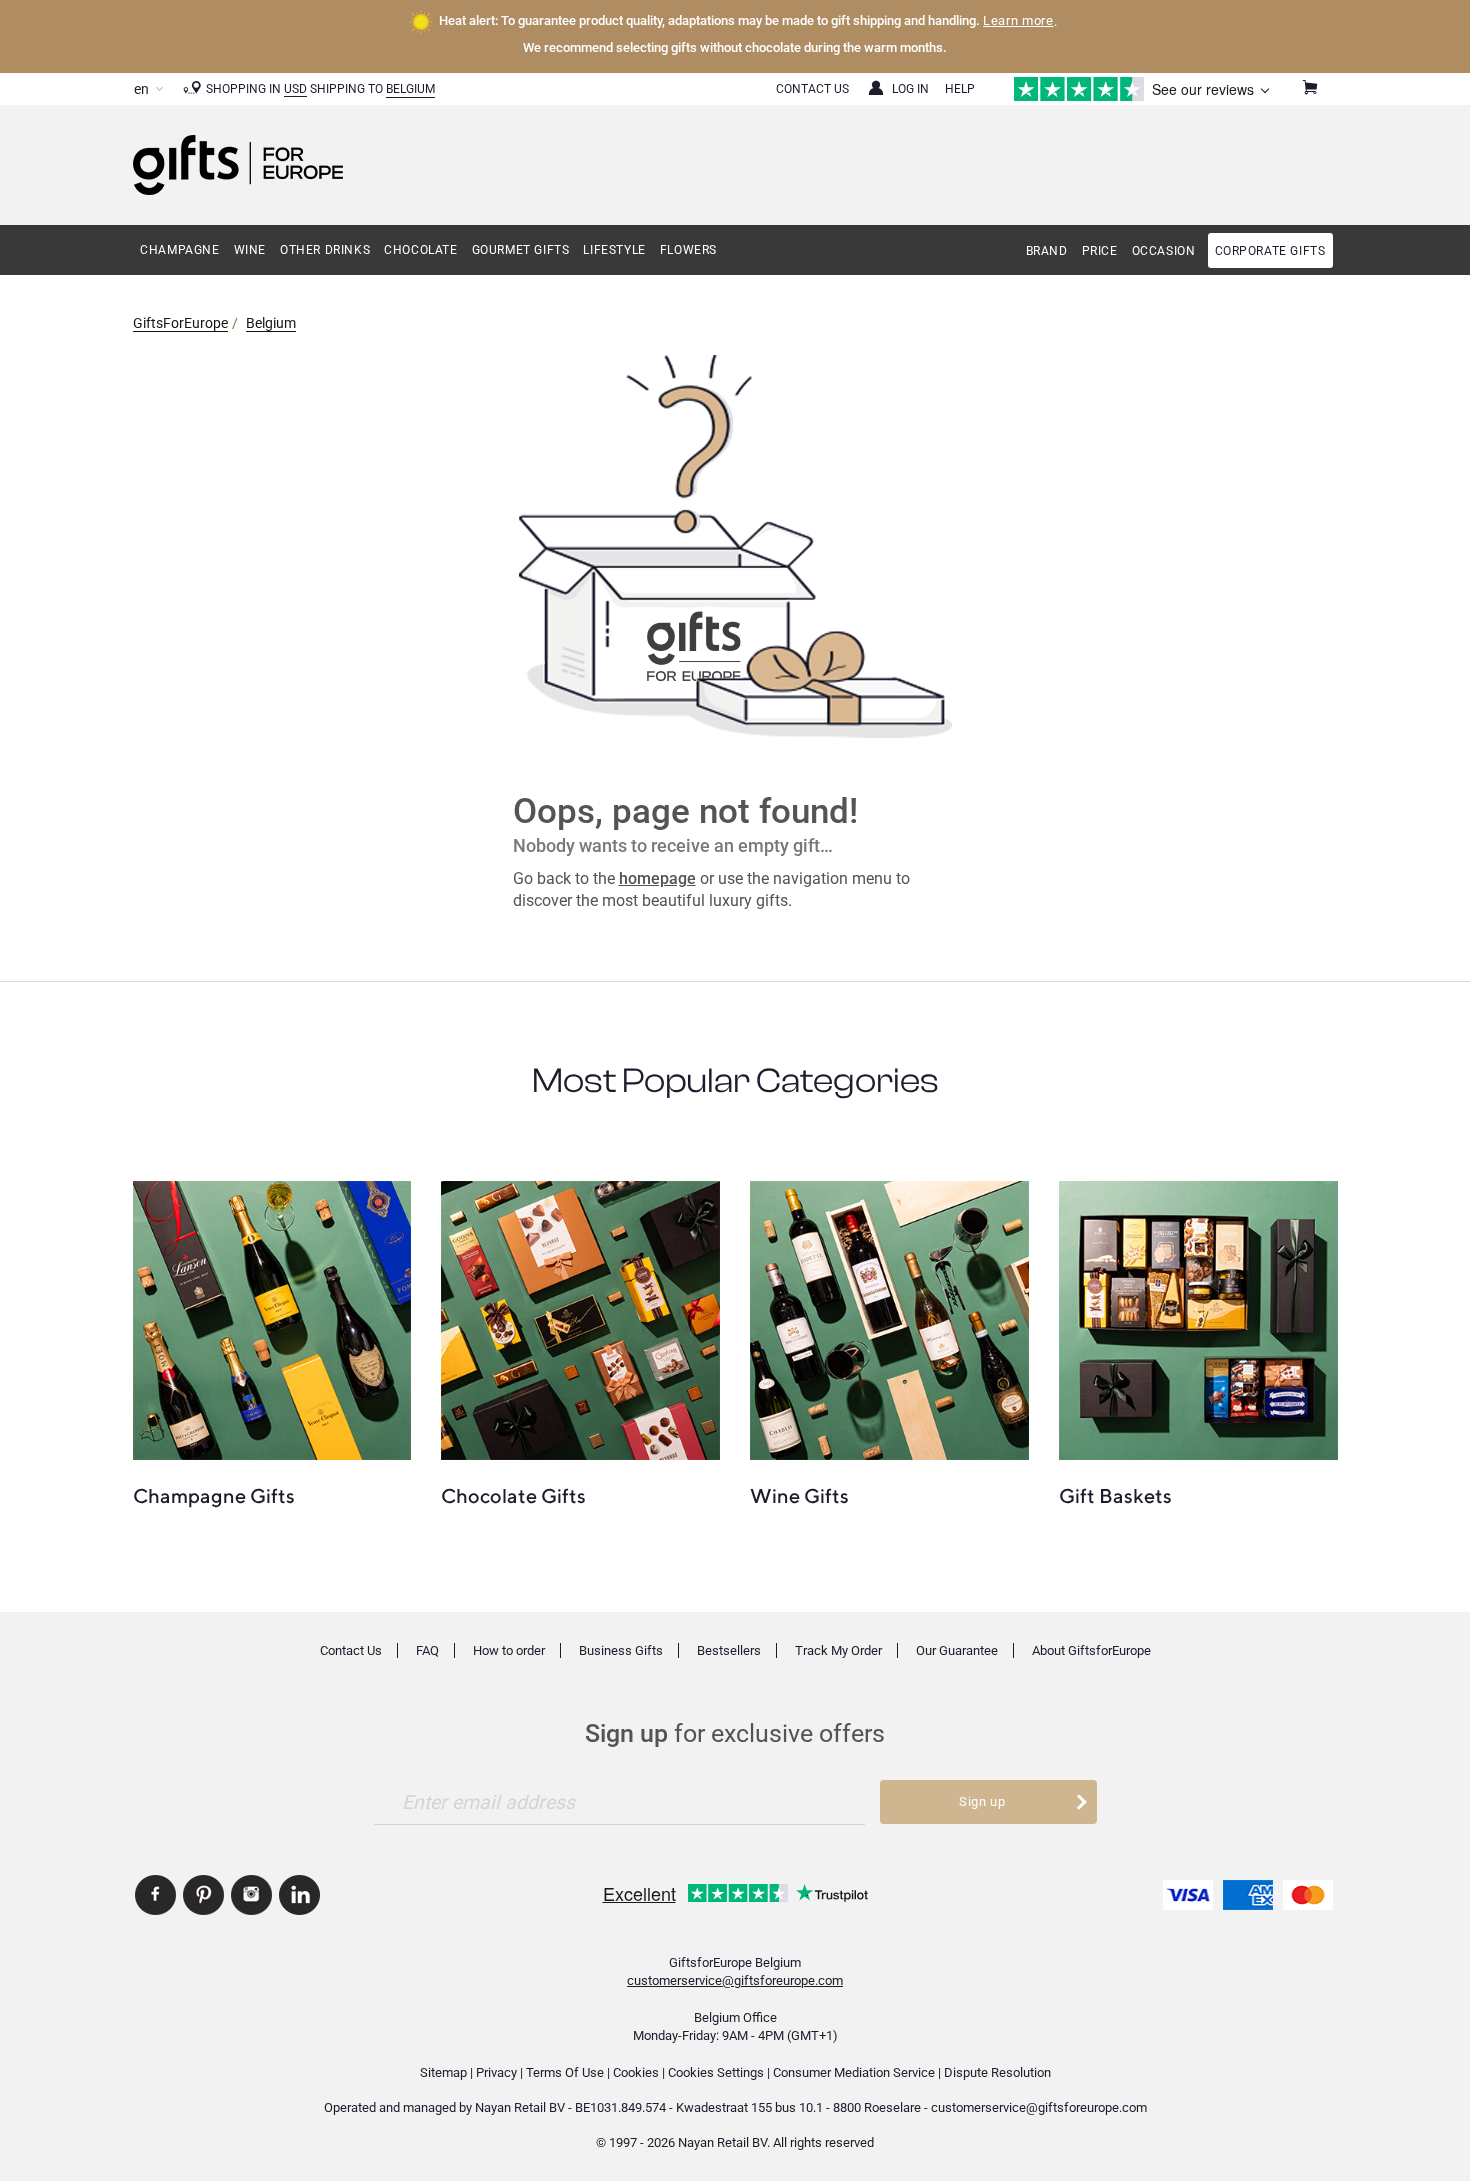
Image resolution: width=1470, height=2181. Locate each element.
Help (960, 89)
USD (295, 89)
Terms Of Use (565, 2072)
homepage (657, 878)
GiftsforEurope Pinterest (203, 1895)
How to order (509, 1650)
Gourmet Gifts (521, 250)
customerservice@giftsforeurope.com (735, 1980)
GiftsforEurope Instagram (251, 1895)
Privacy (496, 2072)
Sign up (982, 1801)
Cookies (636, 2072)
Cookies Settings (716, 2072)
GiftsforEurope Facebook (155, 1895)
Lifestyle (614, 250)
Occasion (1164, 251)
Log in (910, 89)
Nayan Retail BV (520, 2107)
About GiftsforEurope (1091, 1650)
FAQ (427, 1650)
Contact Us (812, 89)
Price (1100, 251)
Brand (1047, 251)
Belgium (410, 89)
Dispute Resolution (997, 2072)
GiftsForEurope (180, 323)
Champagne (179, 250)
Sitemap (443, 2072)
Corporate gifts (1270, 251)
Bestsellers (729, 1650)
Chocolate (420, 250)
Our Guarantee (957, 1650)
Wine (250, 250)
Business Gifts (621, 1650)
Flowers (688, 250)
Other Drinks (325, 250)
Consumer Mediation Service (854, 2072)
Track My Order (838, 1650)
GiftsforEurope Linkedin (299, 1895)
